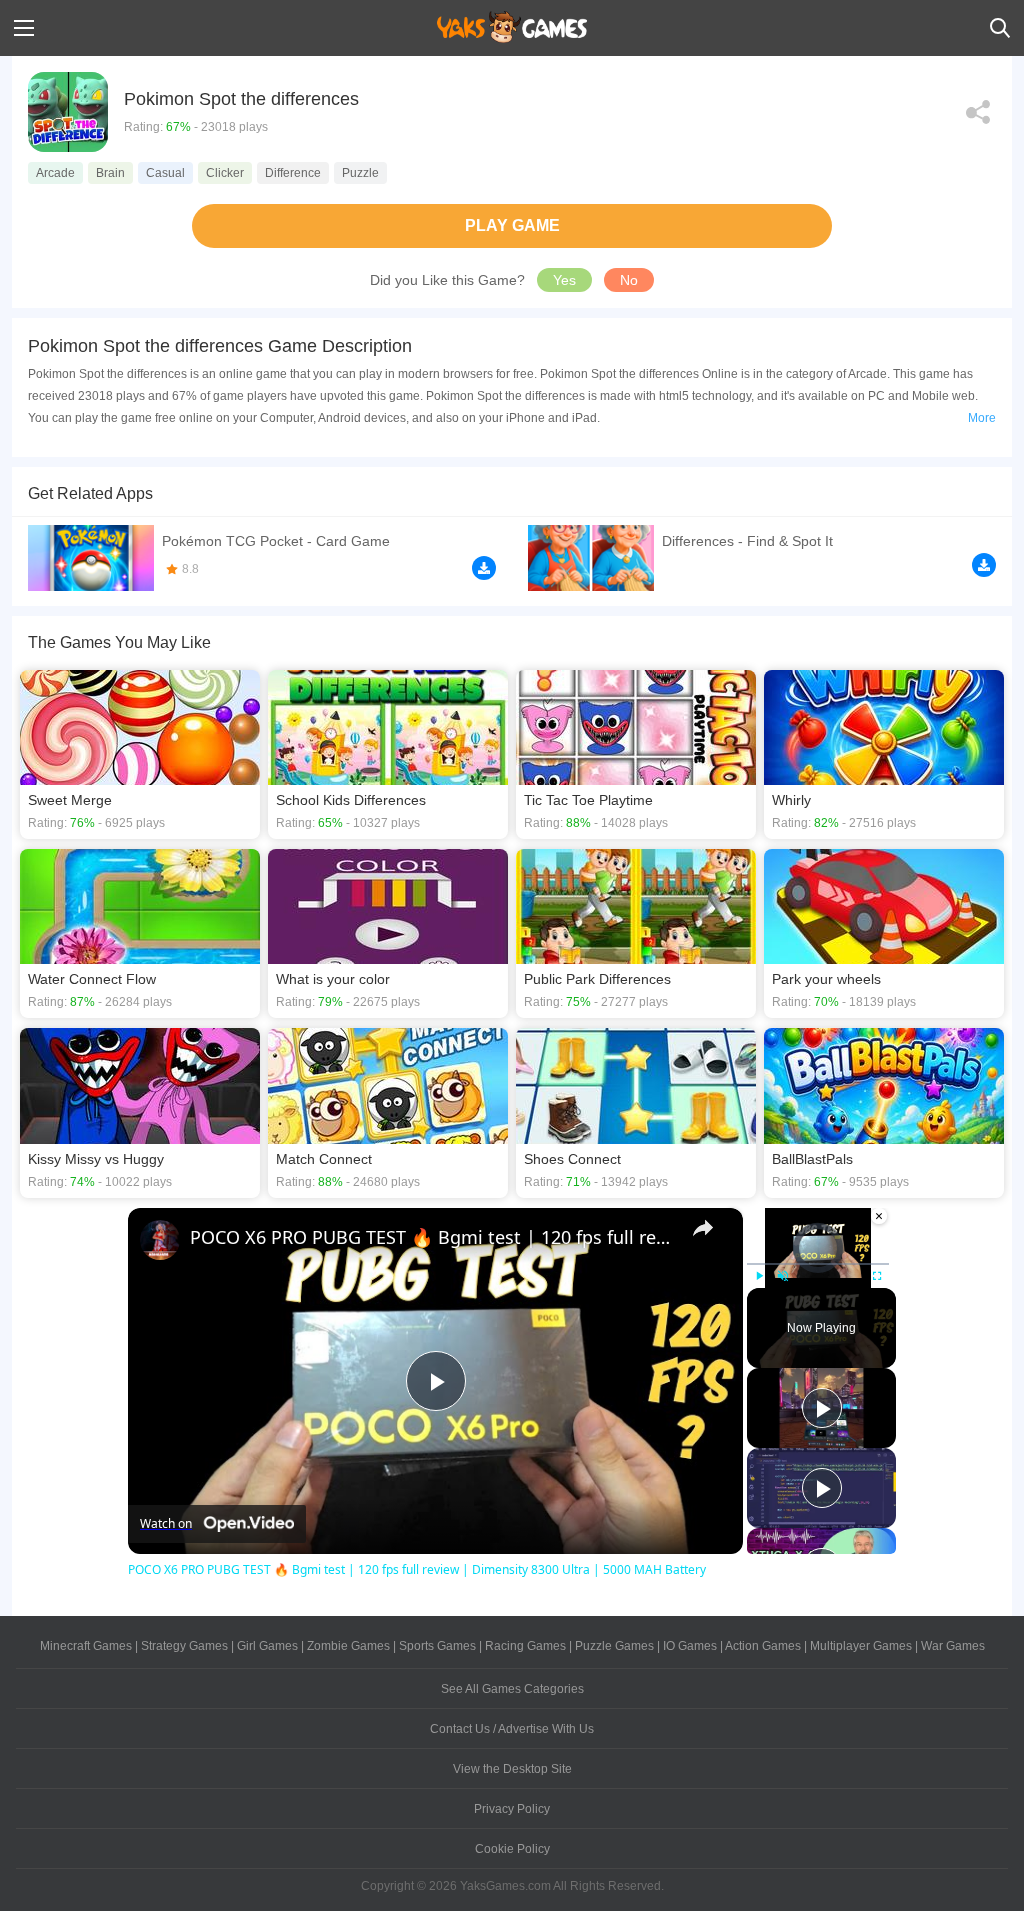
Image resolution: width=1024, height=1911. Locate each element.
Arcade (55, 173)
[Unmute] (783, 1276)
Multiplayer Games (861, 1646)
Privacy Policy (512, 1809)
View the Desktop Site (512, 1769)
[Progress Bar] (818, 1263)
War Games (953, 1646)
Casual (165, 173)
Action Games (763, 1646)
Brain (110, 173)
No (629, 280)
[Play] (759, 1276)
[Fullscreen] (877, 1276)
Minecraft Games (86, 1646)
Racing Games (525, 1646)
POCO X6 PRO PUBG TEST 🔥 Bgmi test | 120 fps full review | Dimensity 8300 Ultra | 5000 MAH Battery (432, 1237)
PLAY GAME (512, 225)
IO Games (690, 1646)
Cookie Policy (512, 1849)
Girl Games (267, 1646)
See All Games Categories (512, 1689)
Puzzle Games (614, 1646)
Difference (293, 173)
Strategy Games (184, 1646)
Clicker (225, 173)
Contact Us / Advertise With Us (512, 1729)
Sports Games (437, 1646)
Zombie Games (348, 1646)
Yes (564, 280)
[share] (703, 1228)
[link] (160, 1240)
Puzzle (360, 173)
